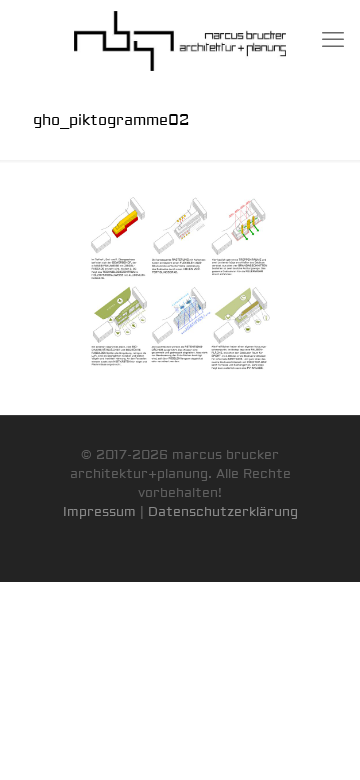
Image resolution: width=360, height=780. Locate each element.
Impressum (99, 512)
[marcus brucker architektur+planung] (180, 40)
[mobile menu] (333, 40)
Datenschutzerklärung (223, 512)
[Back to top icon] (319, 739)
